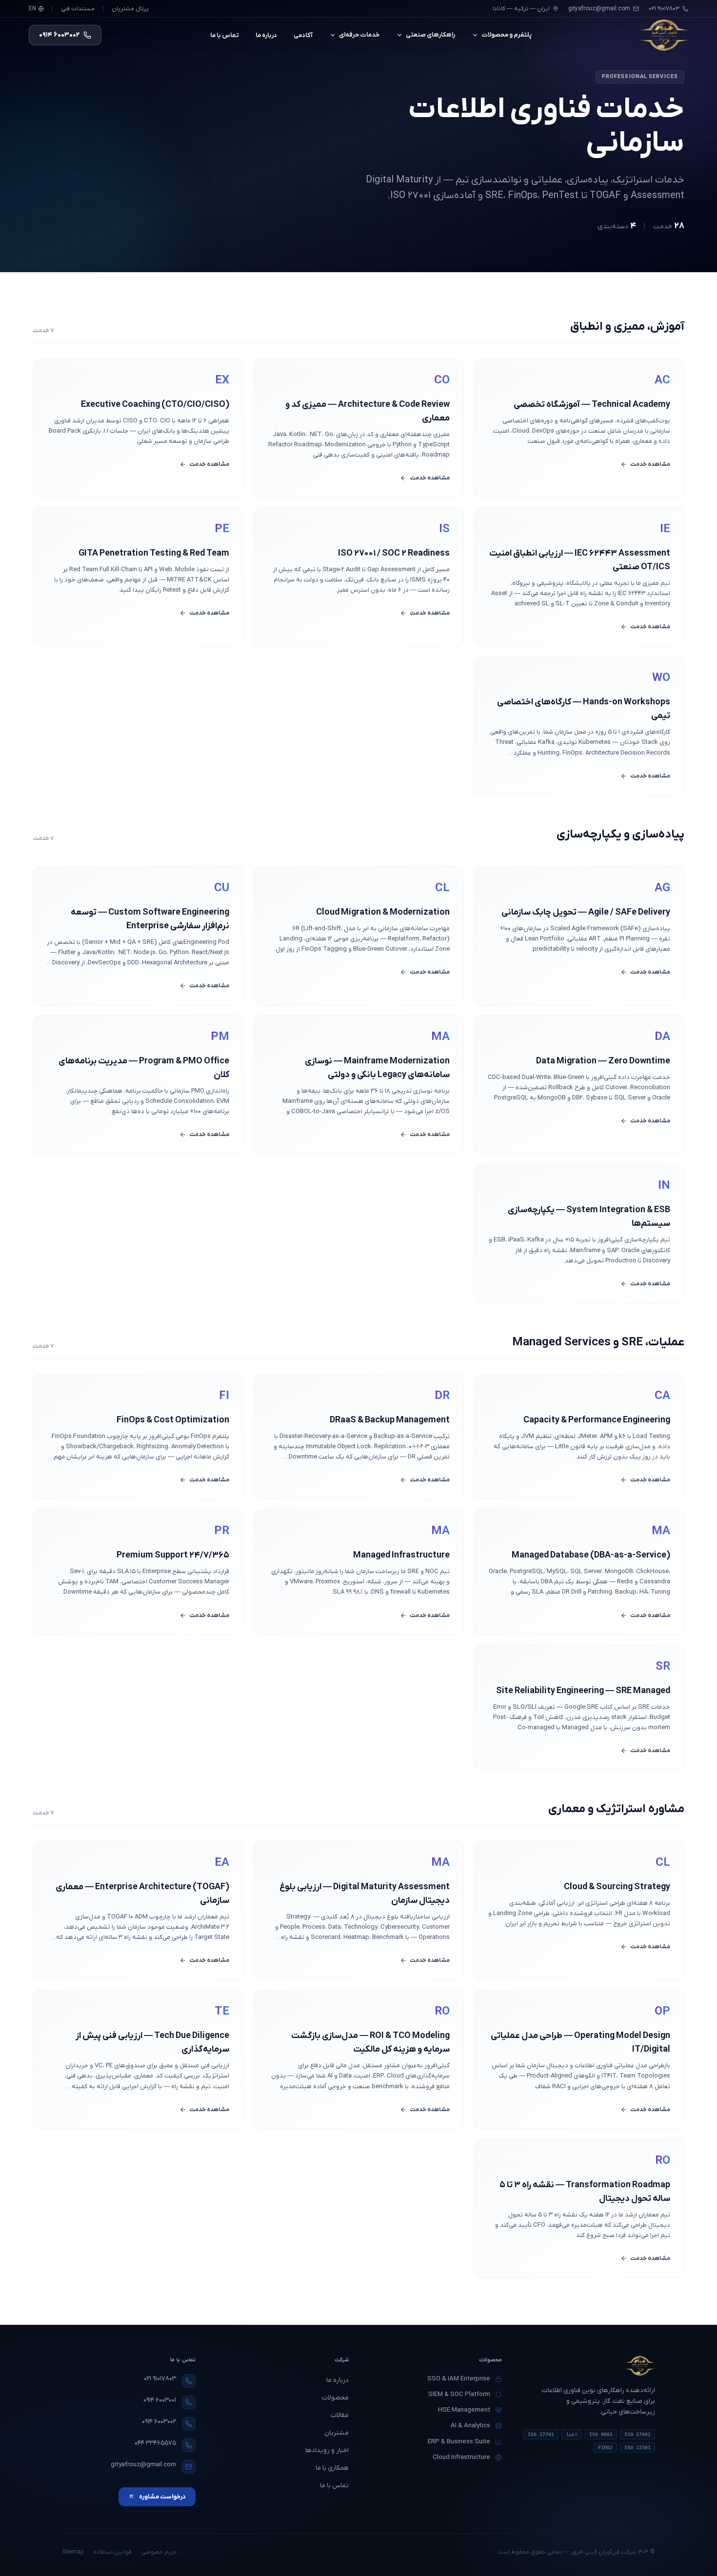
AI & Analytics (470, 2426)
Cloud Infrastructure (461, 2457)
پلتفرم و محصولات (507, 35)
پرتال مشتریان (130, 9)
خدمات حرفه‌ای (359, 35)
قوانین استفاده (112, 2552)
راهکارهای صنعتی (430, 35)
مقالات (340, 2415)
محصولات (335, 2398)
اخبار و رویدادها (327, 2450)
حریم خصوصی (159, 2552)
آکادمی (303, 35)
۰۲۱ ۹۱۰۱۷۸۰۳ (160, 2379)
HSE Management (464, 2410)
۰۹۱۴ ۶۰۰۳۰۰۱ (160, 2400)
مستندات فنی (78, 9)
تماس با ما (225, 35)
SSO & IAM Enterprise (459, 2379)
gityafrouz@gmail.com (599, 9)
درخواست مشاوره (162, 2497)
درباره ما (266, 35)
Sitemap (73, 2552)
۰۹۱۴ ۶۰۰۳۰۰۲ (159, 2422)
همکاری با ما (332, 2468)
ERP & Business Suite (459, 2442)
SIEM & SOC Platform (459, 2394)
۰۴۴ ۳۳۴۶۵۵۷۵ (155, 2443)
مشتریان (337, 2433)
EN (32, 9)
